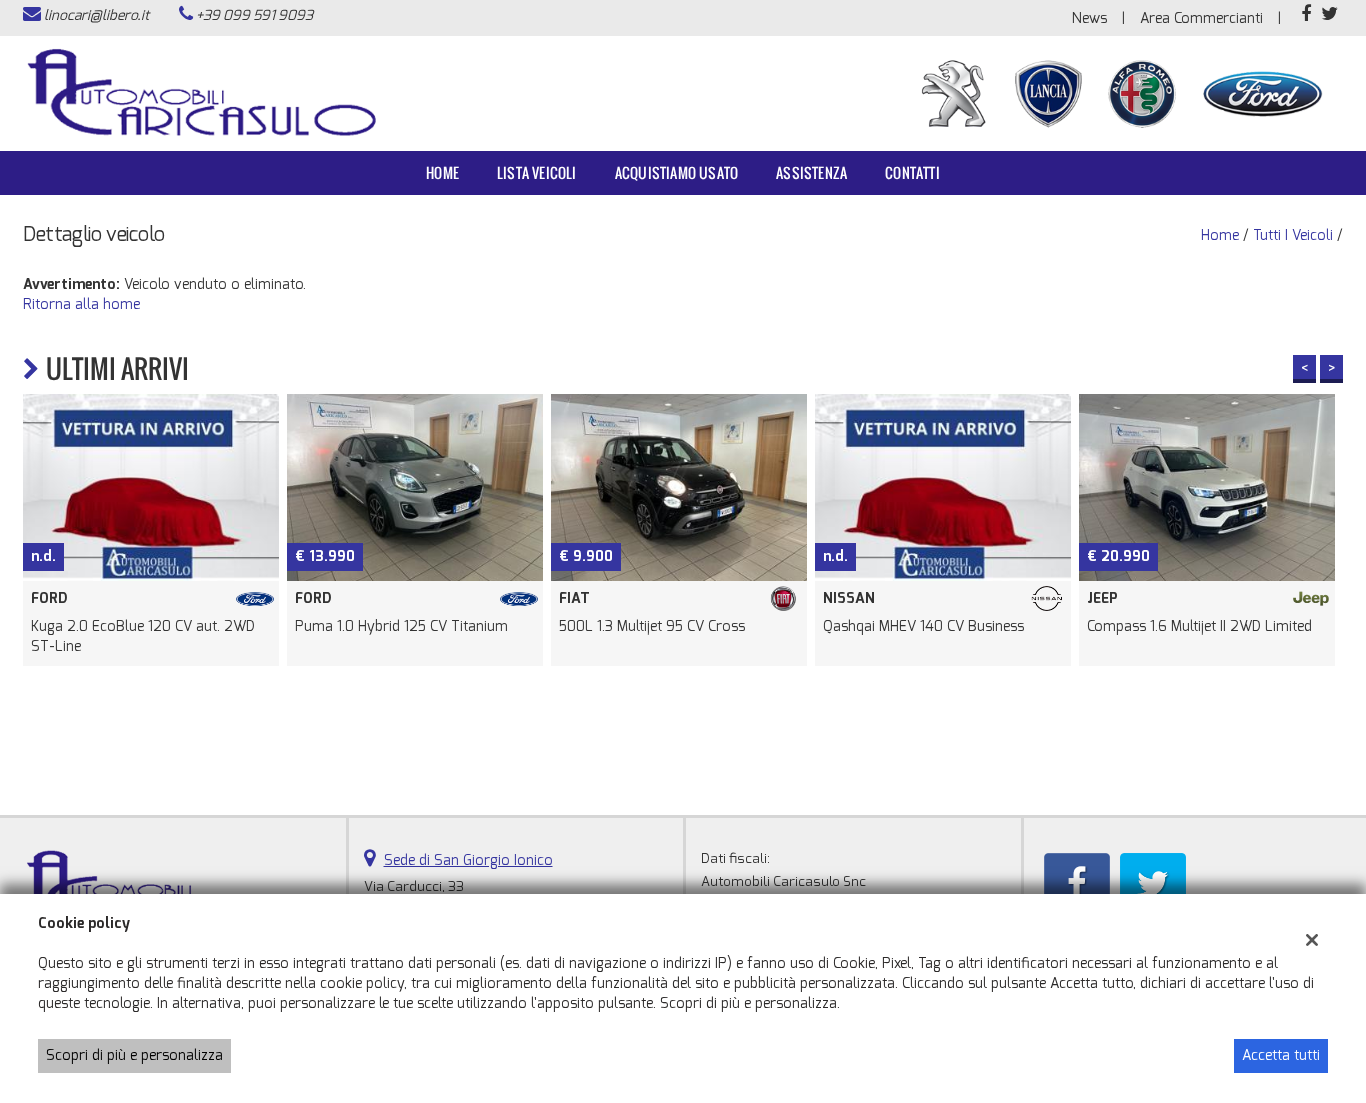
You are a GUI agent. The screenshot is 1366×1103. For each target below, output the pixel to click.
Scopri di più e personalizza (134, 1055)
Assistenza (811, 172)
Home (442, 172)
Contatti (912, 172)
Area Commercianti (1201, 18)
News (1089, 18)
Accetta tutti (1281, 1055)
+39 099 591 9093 (254, 15)
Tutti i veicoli (1293, 235)
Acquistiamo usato (676, 172)
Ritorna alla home (81, 304)
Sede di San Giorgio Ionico (468, 860)
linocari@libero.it (96, 15)
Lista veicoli (537, 172)
